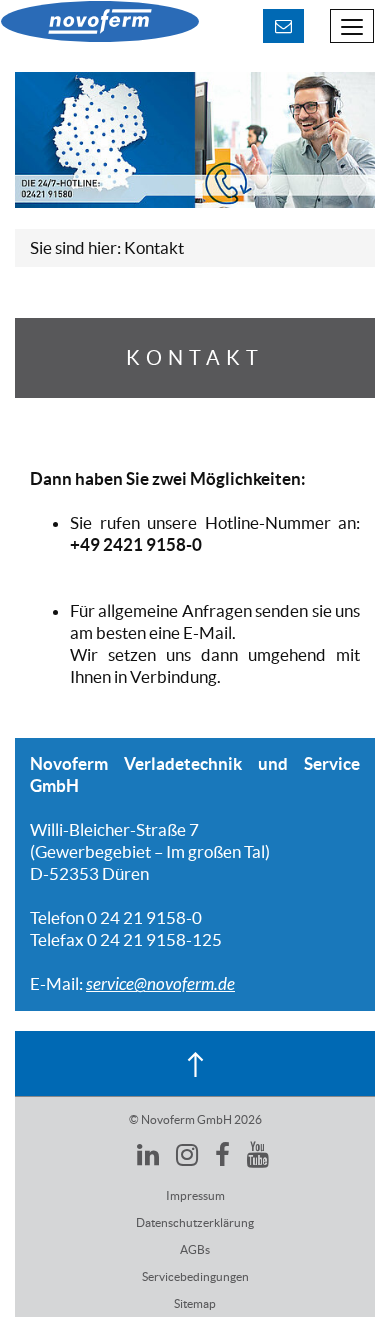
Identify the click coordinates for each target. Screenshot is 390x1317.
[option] (195, 140)
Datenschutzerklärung (195, 1222)
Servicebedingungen (195, 1276)
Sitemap (195, 1303)
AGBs (195, 1249)
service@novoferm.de (160, 984)
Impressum (195, 1195)
